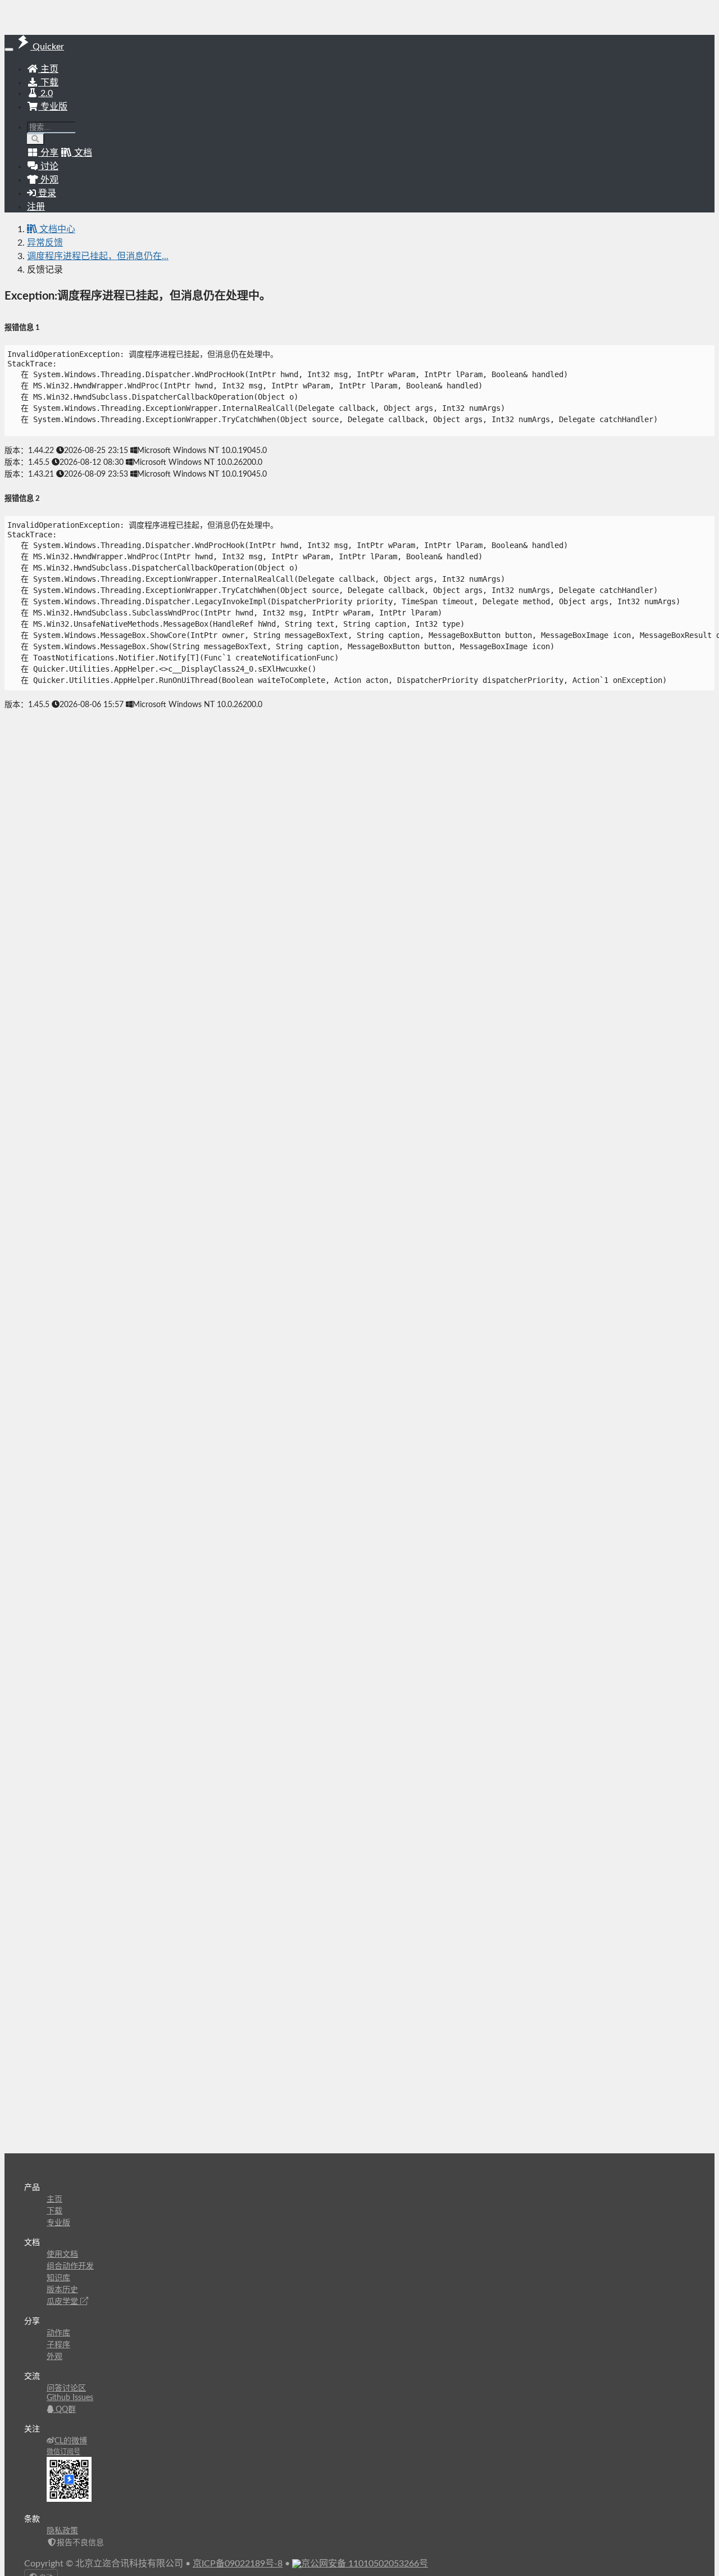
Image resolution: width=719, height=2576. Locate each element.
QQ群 (65, 2410)
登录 (46, 193)
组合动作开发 (70, 2266)
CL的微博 (71, 2441)
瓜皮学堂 (63, 2302)
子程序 (58, 2345)
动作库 (58, 2333)
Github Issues (70, 2398)
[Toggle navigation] (9, 49)
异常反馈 (45, 243)
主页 (48, 69)
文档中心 (56, 229)
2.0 (45, 93)
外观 (54, 2357)
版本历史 (62, 2290)
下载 (48, 83)
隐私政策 (62, 2531)
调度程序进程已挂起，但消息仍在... (98, 256)
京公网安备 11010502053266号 (365, 2564)
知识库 (58, 2278)
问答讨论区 (66, 2388)
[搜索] (36, 139)
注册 (36, 207)
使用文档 (62, 2254)
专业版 (53, 107)
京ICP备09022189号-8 (238, 2564)
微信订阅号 (63, 2452)
